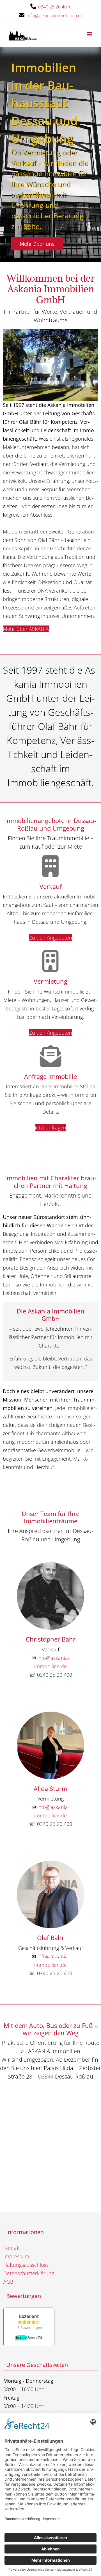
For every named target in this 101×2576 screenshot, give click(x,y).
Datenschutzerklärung (29, 2273)
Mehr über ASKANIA (26, 629)
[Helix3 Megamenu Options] (89, 34)
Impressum (16, 2256)
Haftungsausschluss (26, 2265)
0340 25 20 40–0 (55, 7)
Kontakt (12, 2248)
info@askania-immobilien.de (55, 15)
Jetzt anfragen (50, 1127)
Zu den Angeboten (51, 938)
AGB (8, 2282)
